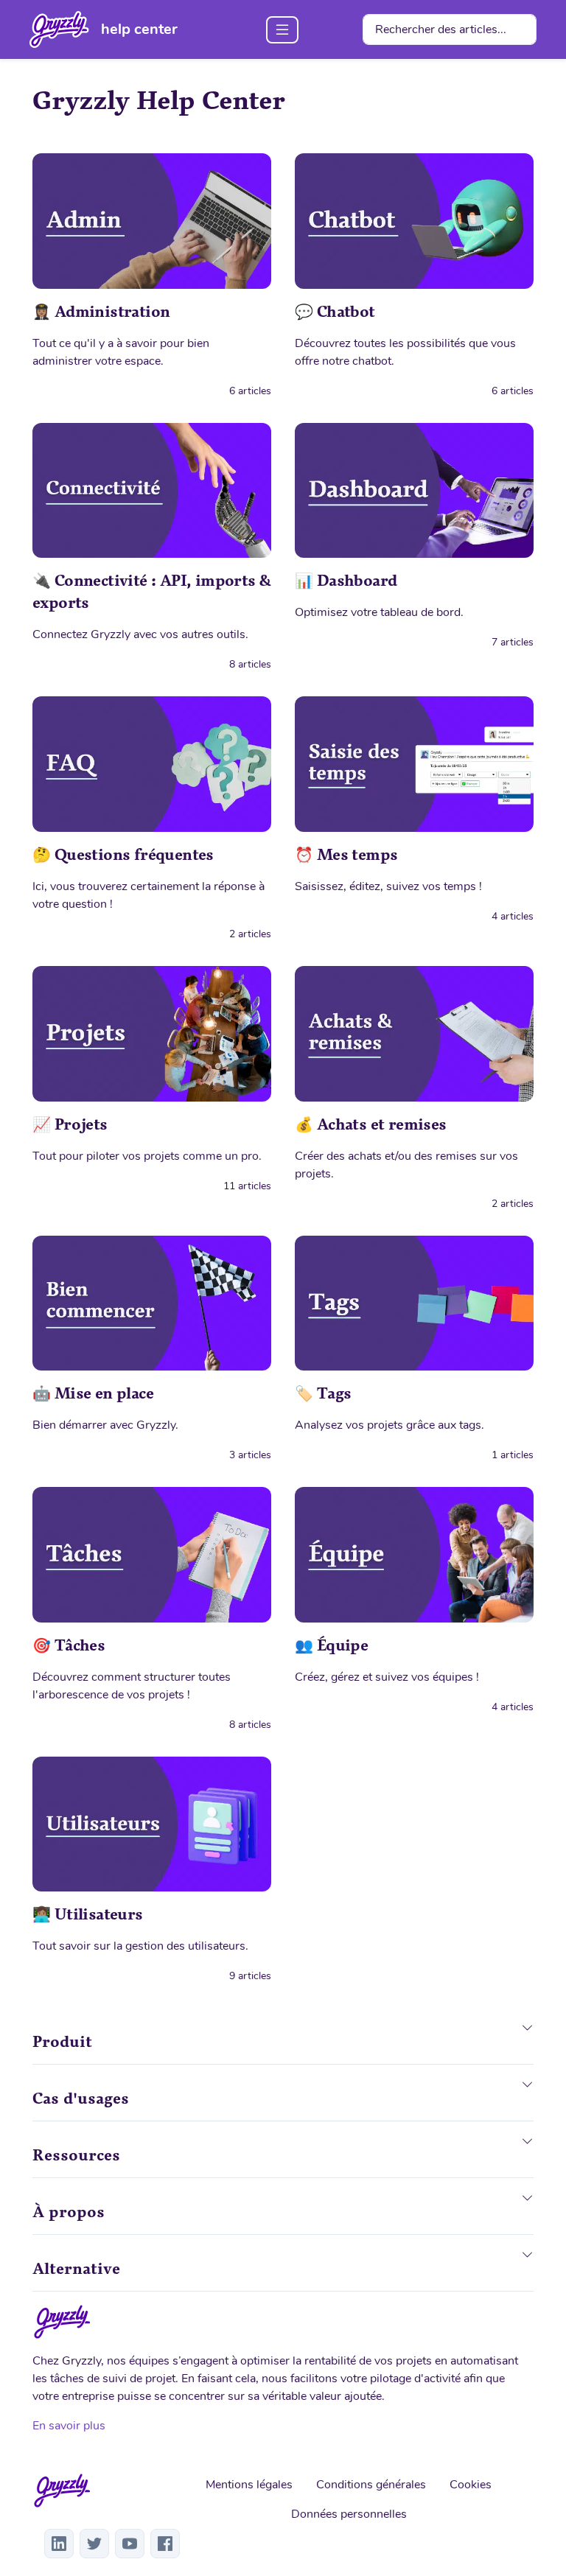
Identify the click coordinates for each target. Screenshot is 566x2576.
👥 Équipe (331, 1645)
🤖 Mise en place (93, 1393)
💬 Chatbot (335, 312)
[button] (528, 2039)
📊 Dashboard (346, 581)
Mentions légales (249, 2485)
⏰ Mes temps (346, 855)
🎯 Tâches (69, 1645)
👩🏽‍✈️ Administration (101, 312)
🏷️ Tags (323, 1393)
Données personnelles (349, 2514)
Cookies (471, 2485)
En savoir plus (69, 2426)
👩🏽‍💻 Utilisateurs (88, 1914)
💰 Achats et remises (371, 1124)
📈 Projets (70, 1124)
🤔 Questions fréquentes (123, 855)
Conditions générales (371, 2485)
